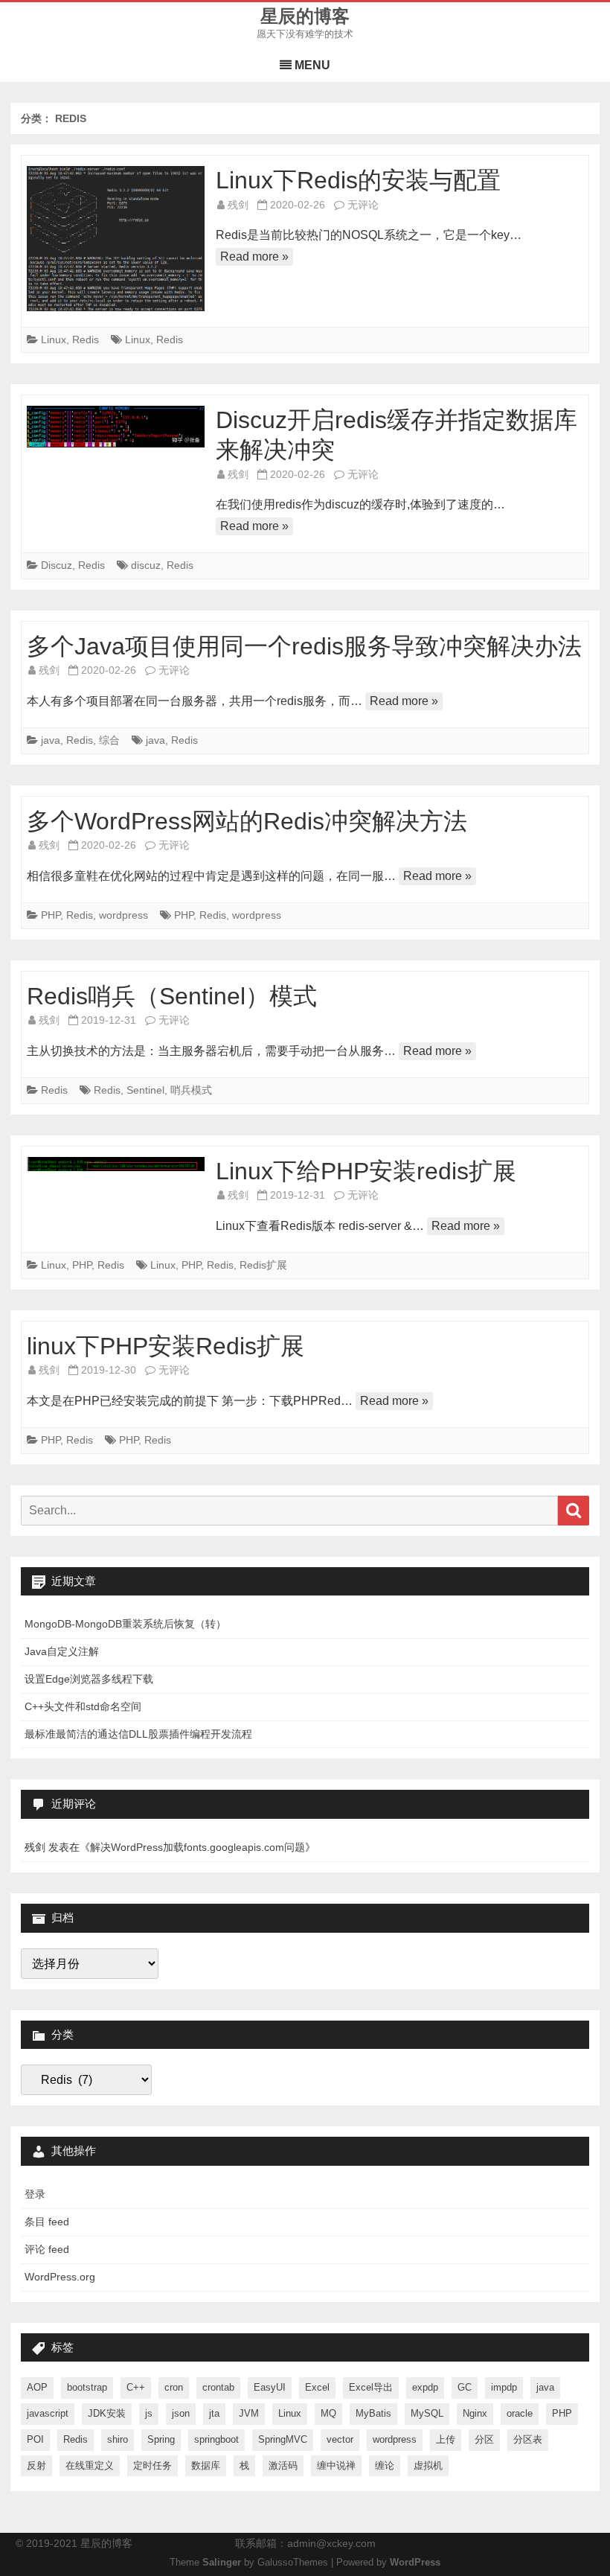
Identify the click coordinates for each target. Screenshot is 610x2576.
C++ (136, 2387)
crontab (218, 2387)
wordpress (123, 915)
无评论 (363, 205)
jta (214, 2413)
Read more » (254, 256)
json (181, 2413)
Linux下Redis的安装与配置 (358, 180)
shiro (118, 2439)
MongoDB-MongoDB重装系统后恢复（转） (125, 1624)
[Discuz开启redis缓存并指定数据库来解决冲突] (116, 427)
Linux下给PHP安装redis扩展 (366, 1171)
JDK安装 (107, 2413)
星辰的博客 (305, 16)
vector (340, 2439)
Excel (317, 2387)
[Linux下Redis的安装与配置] (116, 239)
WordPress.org (60, 2277)
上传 (446, 2439)
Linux (54, 339)
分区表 (528, 2439)
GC (465, 2387)
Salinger (222, 2563)
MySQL (427, 2413)
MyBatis (373, 2413)
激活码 (283, 2465)
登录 (35, 2194)
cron (174, 2387)
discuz (146, 565)
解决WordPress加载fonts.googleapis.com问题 (198, 1847)
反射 (36, 2465)
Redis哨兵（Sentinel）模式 (172, 996)
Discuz (57, 565)
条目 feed (47, 2222)
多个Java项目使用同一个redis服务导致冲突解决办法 (304, 646)
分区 (484, 2439)
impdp (504, 2387)
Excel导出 (371, 2387)
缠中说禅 (336, 2465)
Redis (86, 339)
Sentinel (145, 1090)
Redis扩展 (263, 1265)
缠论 (385, 2465)
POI (35, 2439)
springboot (216, 2439)
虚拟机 (428, 2465)
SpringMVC (283, 2439)
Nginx (475, 2413)
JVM (249, 2413)
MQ (328, 2413)
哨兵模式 (191, 1090)
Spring (161, 2439)
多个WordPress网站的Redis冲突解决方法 (247, 821)
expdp (425, 2387)
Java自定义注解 (62, 1651)
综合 (109, 740)
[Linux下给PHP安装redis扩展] (116, 1164)
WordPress (415, 2563)
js (149, 2413)
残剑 (238, 205)
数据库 (206, 2465)
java (51, 740)
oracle (520, 2413)
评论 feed (47, 2249)
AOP (37, 2387)
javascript (48, 2413)
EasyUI (270, 2387)
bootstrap (87, 2387)
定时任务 (152, 2465)
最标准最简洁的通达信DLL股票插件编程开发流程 (138, 1734)
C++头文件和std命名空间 (83, 1706)
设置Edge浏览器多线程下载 (89, 1679)
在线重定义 (90, 2465)
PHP (51, 915)
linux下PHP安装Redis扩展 (166, 1346)
